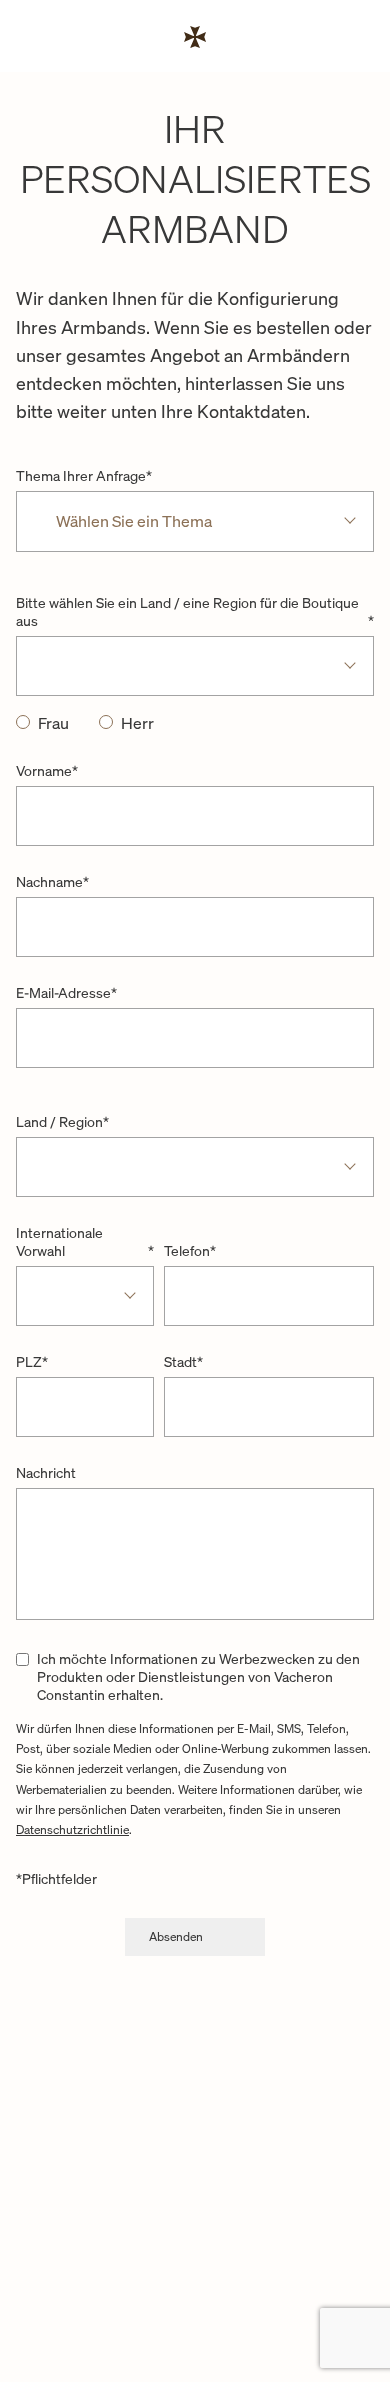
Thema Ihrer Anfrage (84, 476)
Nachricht (46, 1473)
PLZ (32, 1362)
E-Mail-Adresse (66, 993)
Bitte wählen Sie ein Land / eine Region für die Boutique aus (195, 612)
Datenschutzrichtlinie (72, 1829)
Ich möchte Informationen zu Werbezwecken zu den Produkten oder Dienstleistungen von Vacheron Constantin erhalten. (198, 1677)
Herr (137, 723)
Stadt (183, 1362)
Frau (53, 723)
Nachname (52, 882)
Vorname (47, 771)
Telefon (190, 1250)
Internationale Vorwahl (85, 1242)
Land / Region (62, 1121)
